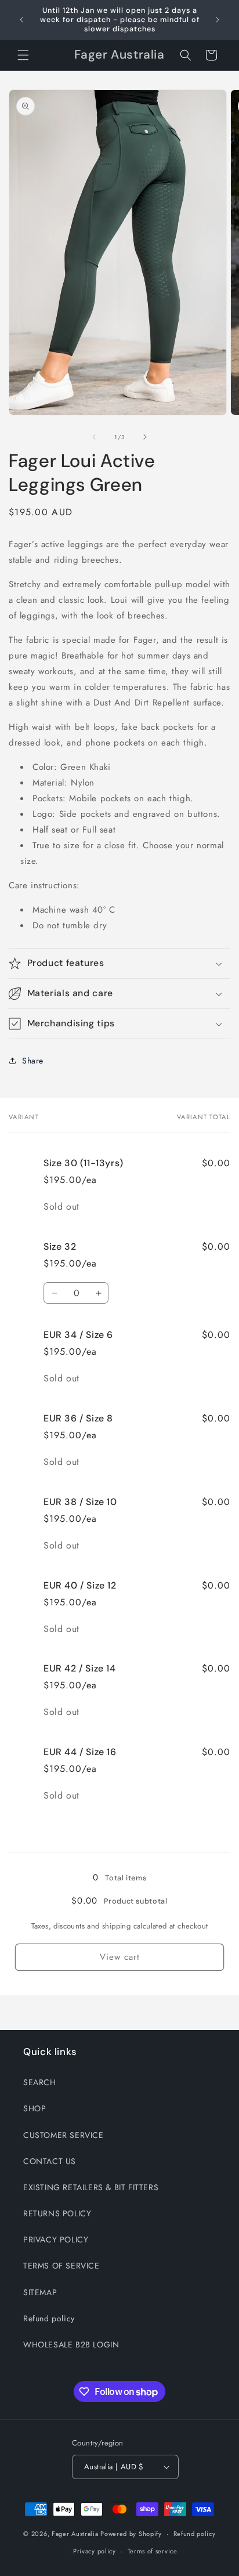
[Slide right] (145, 437)
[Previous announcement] (21, 20)
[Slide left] (94, 437)
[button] (23, 55)
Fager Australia (75, 2534)
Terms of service (153, 2551)
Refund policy (49, 2318)
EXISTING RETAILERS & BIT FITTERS (91, 2187)
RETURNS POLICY (57, 2213)
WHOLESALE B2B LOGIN (71, 2345)
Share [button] (33, 1061)
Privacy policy (95, 2551)
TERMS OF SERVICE (61, 2266)
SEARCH (40, 2082)
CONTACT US (50, 2161)
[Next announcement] (218, 20)
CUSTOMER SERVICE (64, 2135)
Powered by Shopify (131, 2534)
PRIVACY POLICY (56, 2239)
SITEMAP (40, 2292)
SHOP (35, 2108)
